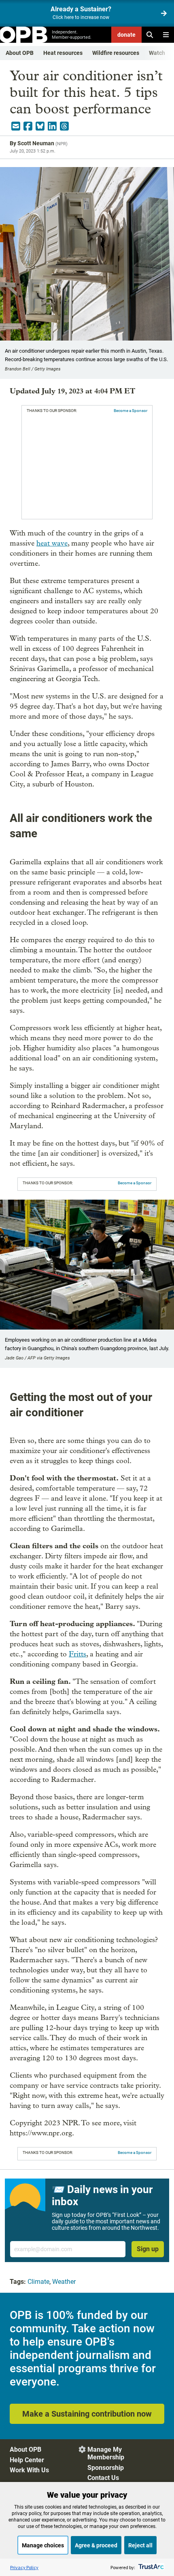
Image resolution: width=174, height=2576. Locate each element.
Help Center (27, 2460)
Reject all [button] (140, 2545)
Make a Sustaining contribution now (87, 2414)
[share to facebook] (28, 126)
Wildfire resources (116, 53)
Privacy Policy (24, 2567)
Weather (64, 2282)
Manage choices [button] (43, 2545)
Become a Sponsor (130, 411)
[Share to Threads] (64, 126)
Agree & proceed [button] (96, 2545)
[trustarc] (150, 2567)
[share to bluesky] (40, 126)
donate (126, 35)
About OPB (20, 53)
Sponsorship (106, 2468)
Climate (38, 2282)
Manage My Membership (106, 2453)
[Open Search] (150, 35)
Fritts (77, 1654)
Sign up (148, 2249)
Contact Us (103, 2478)
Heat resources (63, 53)
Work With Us (29, 2470)
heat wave (52, 543)
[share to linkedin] (52, 126)
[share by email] (16, 126)
